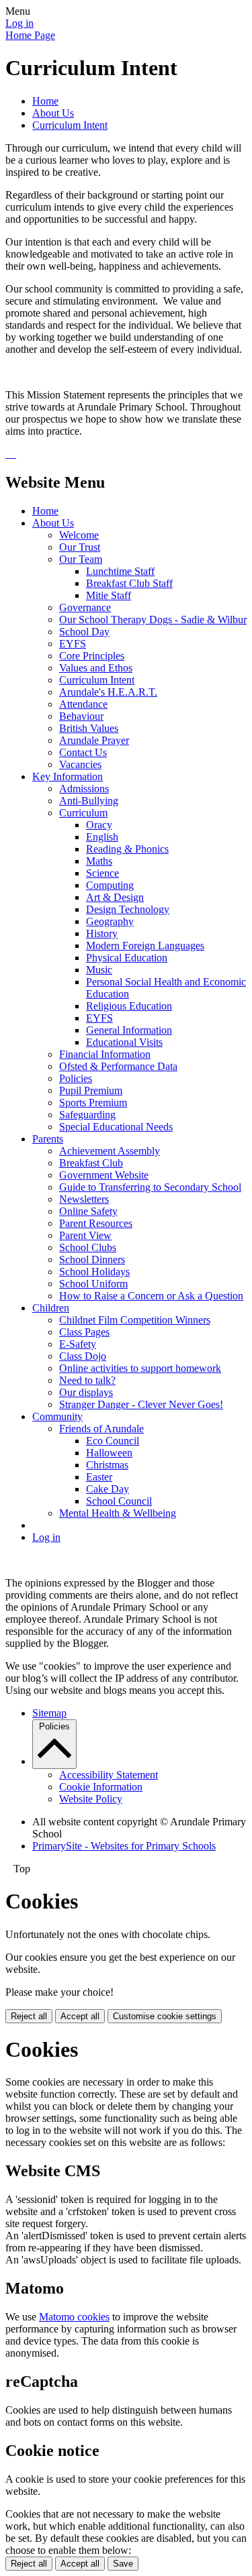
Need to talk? (87, 1380)
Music (99, 970)
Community (57, 1416)
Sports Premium (93, 1103)
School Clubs (88, 1247)
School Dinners (92, 1259)
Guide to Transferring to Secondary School (150, 1187)
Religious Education (129, 1006)
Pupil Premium (91, 1090)
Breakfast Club (91, 1163)
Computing (110, 885)
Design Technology (128, 909)
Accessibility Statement (109, 1775)
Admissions (84, 789)
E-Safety (78, 1344)
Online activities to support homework (140, 1368)
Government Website (104, 1175)
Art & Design (115, 897)
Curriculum (83, 813)
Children (51, 1308)
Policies (76, 1078)
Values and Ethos (96, 668)
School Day (84, 632)
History (102, 933)
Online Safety (88, 1211)
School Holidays (94, 1272)
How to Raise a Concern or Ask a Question (151, 1296)
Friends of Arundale (101, 1429)
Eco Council (113, 1441)
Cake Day (108, 1489)
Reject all (29, 2016)
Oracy (99, 825)
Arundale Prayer (94, 740)
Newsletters (84, 1199)
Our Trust (80, 547)
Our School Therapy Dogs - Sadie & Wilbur (153, 620)
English (102, 837)
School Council (119, 1501)
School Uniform (93, 1284)
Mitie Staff (109, 595)
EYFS (73, 644)
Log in (19, 23)
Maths (99, 861)
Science (102, 873)
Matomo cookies (74, 2317)
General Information (129, 1030)
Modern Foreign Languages (145, 946)
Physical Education (127, 958)
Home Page (30, 35)
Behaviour (81, 716)
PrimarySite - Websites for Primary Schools (124, 1846)
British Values (89, 728)
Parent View (85, 1235)
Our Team (81, 559)
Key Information (68, 776)
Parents (48, 1139)
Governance (85, 607)
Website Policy (91, 1799)
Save (123, 2564)
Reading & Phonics (127, 849)
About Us (53, 113)
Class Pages (84, 1332)
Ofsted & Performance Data (118, 1066)
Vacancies (80, 764)
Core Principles (92, 656)
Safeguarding (87, 1115)
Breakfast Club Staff (129, 583)
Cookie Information (101, 1787)
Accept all (80, 2016)
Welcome (79, 535)
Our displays (86, 1392)
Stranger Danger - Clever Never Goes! (141, 1404)
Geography (110, 921)
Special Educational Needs (116, 1127)
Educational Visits (124, 1042)
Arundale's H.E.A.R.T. (108, 692)
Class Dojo (83, 1356)
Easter (99, 1477)
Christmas (107, 1465)
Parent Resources (96, 1223)
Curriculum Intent (70, 125)
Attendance (83, 704)
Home (45, 101)
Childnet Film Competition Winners (135, 1320)
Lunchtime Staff (120, 571)
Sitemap (49, 1713)
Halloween (109, 1453)
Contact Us (83, 752)
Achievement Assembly (110, 1151)
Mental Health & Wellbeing (118, 1513)
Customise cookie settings (165, 2016)
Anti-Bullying (89, 801)
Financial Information (105, 1054)
